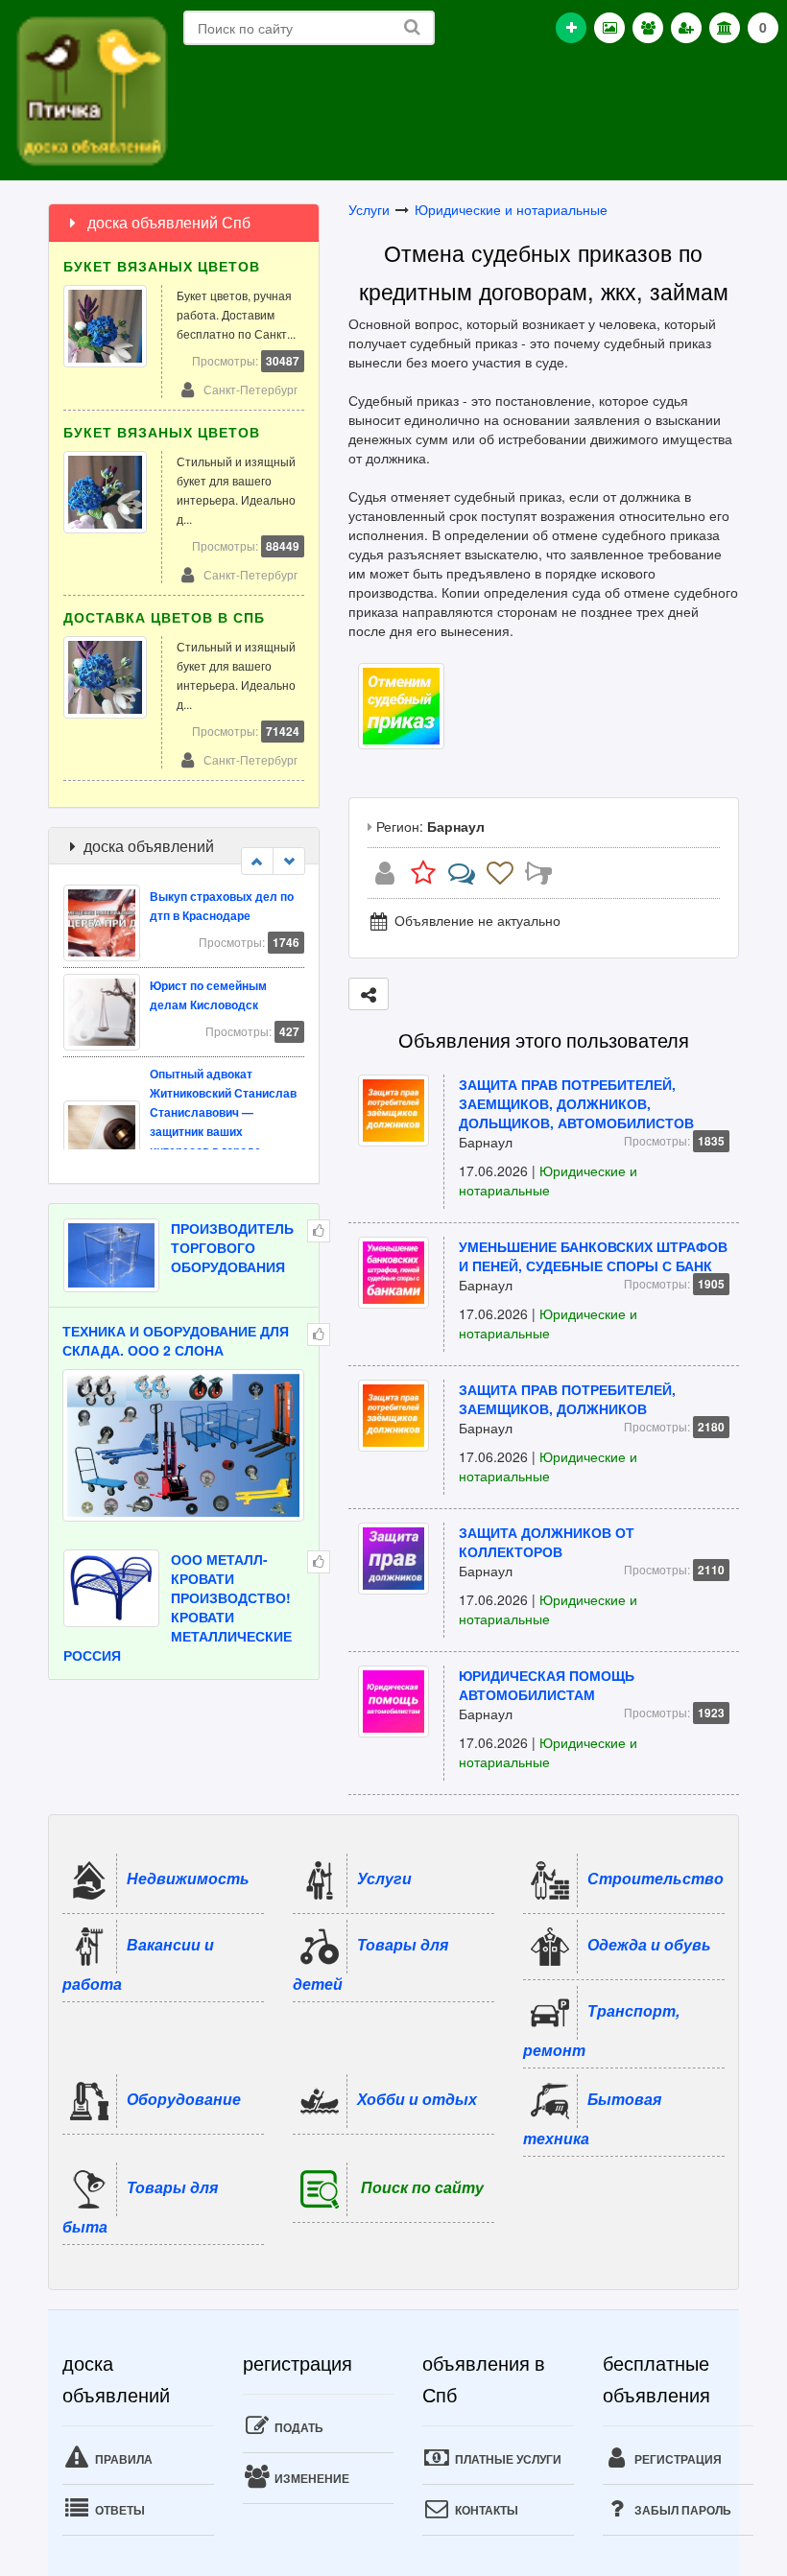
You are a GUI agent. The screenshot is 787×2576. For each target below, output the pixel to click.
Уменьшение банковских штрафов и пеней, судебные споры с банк (593, 1256)
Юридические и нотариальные (511, 209)
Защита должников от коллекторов (547, 1542)
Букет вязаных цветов (162, 266)
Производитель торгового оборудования (232, 1247)
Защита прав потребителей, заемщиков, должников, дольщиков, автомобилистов (576, 1103)
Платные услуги (507, 2459)
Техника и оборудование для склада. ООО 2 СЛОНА (176, 1340)
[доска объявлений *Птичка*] (91, 89)
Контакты (485, 2510)
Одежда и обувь (649, 1944)
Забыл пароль (681, 2510)
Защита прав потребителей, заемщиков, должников (567, 1399)
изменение (310, 2478)
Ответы (119, 2510)
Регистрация (677, 2459)
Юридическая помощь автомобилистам (547, 1685)
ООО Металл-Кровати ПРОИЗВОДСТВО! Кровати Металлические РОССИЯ (178, 1607)
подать (298, 2427)
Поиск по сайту (422, 2187)
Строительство (656, 1878)
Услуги (369, 209)
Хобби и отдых (417, 2099)
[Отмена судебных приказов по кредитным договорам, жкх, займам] (401, 704)
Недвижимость (188, 1878)
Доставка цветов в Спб (164, 617)
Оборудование (184, 2099)
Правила (122, 2459)
